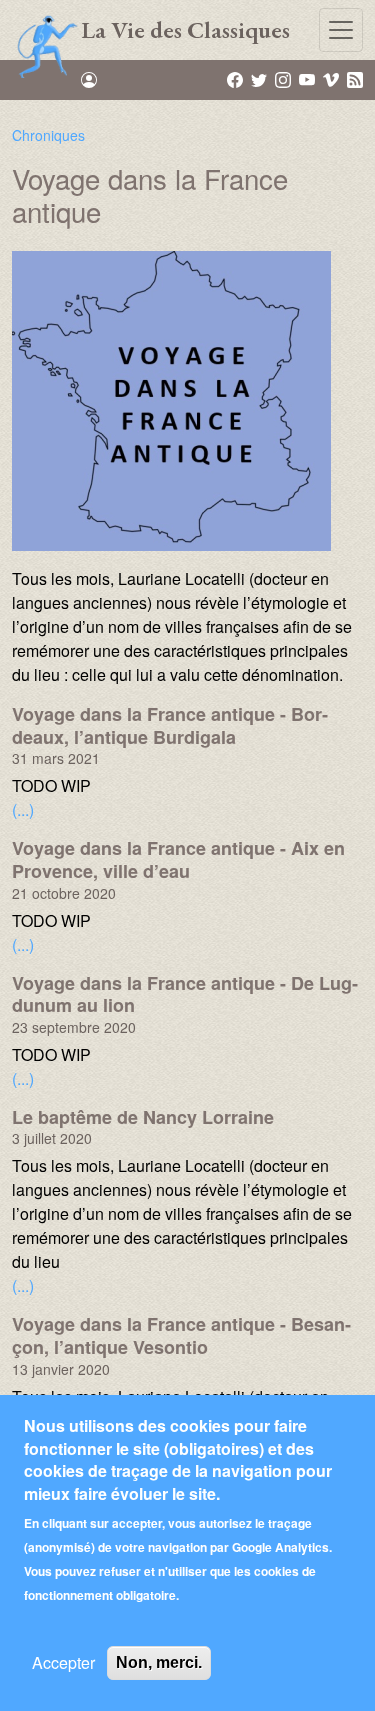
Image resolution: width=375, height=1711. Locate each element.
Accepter (63, 1662)
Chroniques (48, 135)
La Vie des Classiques (185, 29)
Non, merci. (159, 1662)
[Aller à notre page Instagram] (284, 79)
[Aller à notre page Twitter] (260, 79)
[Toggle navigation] (341, 30)
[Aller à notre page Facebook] (236, 79)
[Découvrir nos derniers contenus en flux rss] (355, 79)
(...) (23, 809)
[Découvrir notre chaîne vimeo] (332, 79)
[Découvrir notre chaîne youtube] (308, 79)
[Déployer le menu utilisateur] (89, 80)
